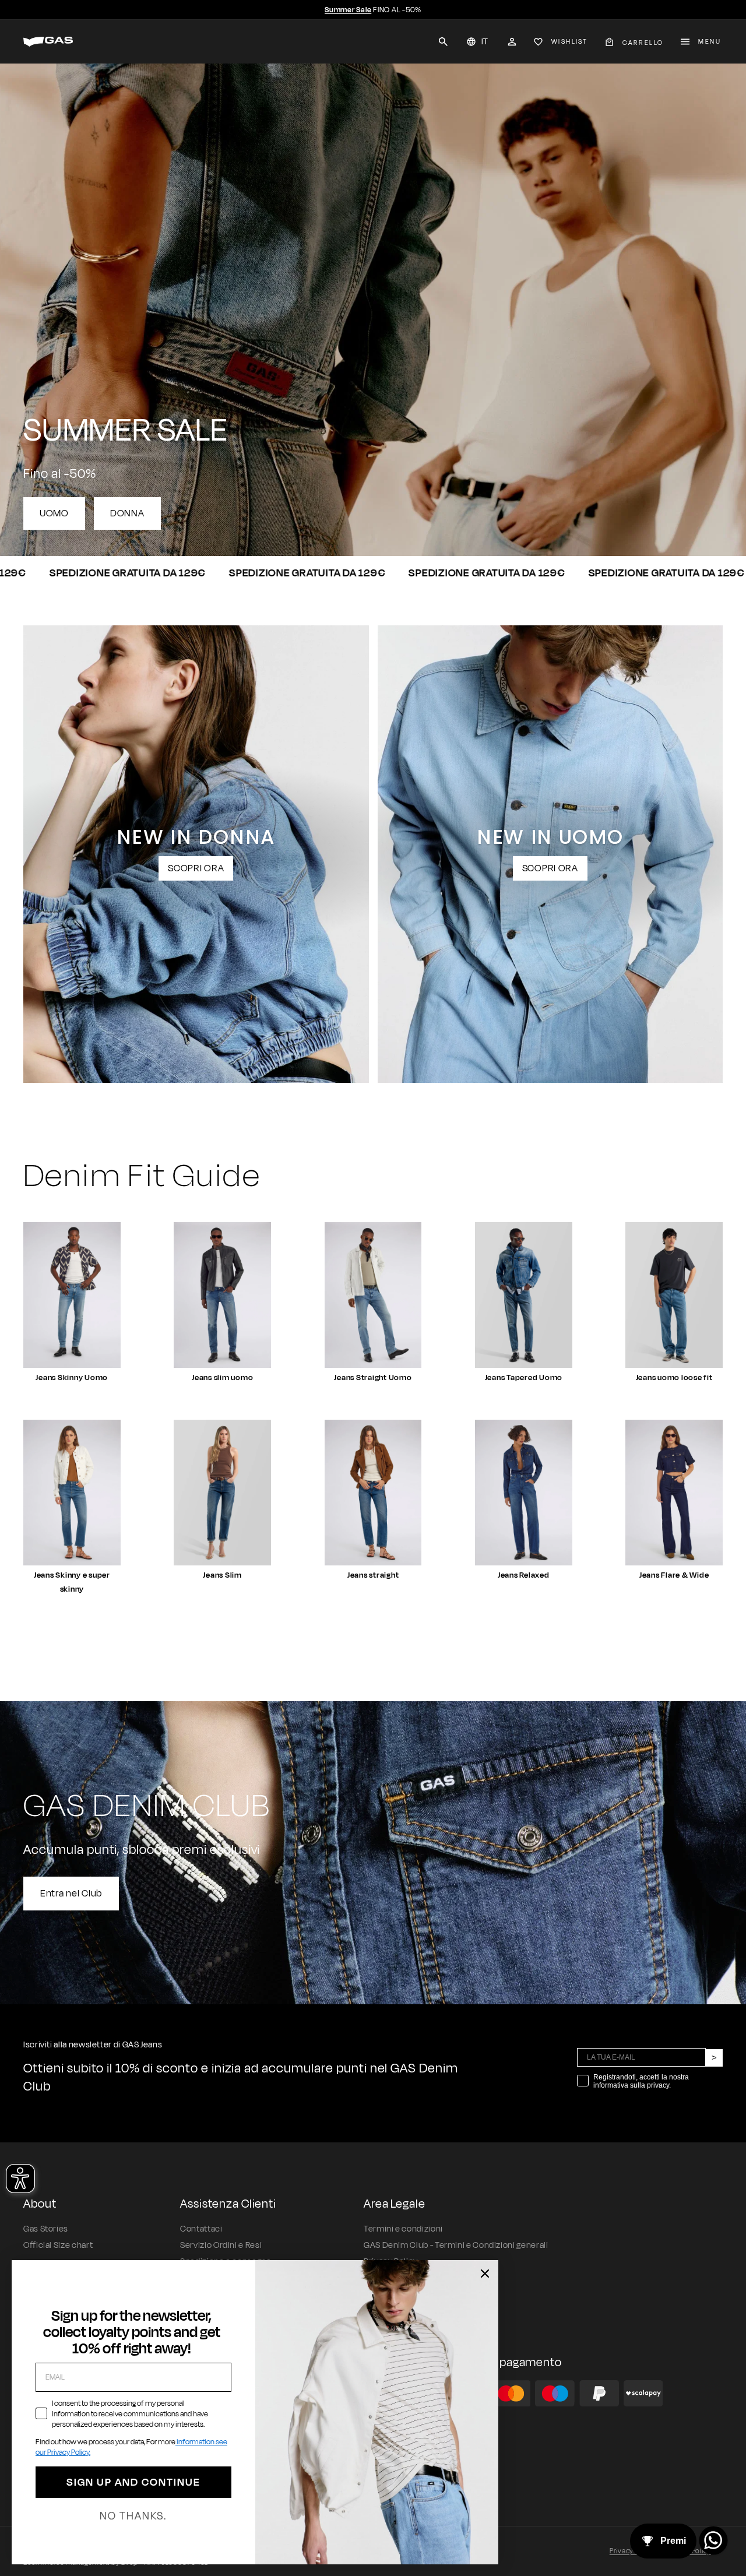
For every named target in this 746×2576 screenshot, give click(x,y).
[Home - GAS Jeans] (48, 42)
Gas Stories (46, 2229)
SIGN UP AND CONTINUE (133, 2482)
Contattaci (201, 2229)
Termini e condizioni (403, 2229)
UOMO (54, 513)
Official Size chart (58, 2245)
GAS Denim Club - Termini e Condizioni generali (456, 2245)
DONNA (127, 513)
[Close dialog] (485, 2274)
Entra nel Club (71, 1894)
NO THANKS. (133, 2516)
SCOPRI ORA (196, 868)
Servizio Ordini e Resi (221, 2245)
